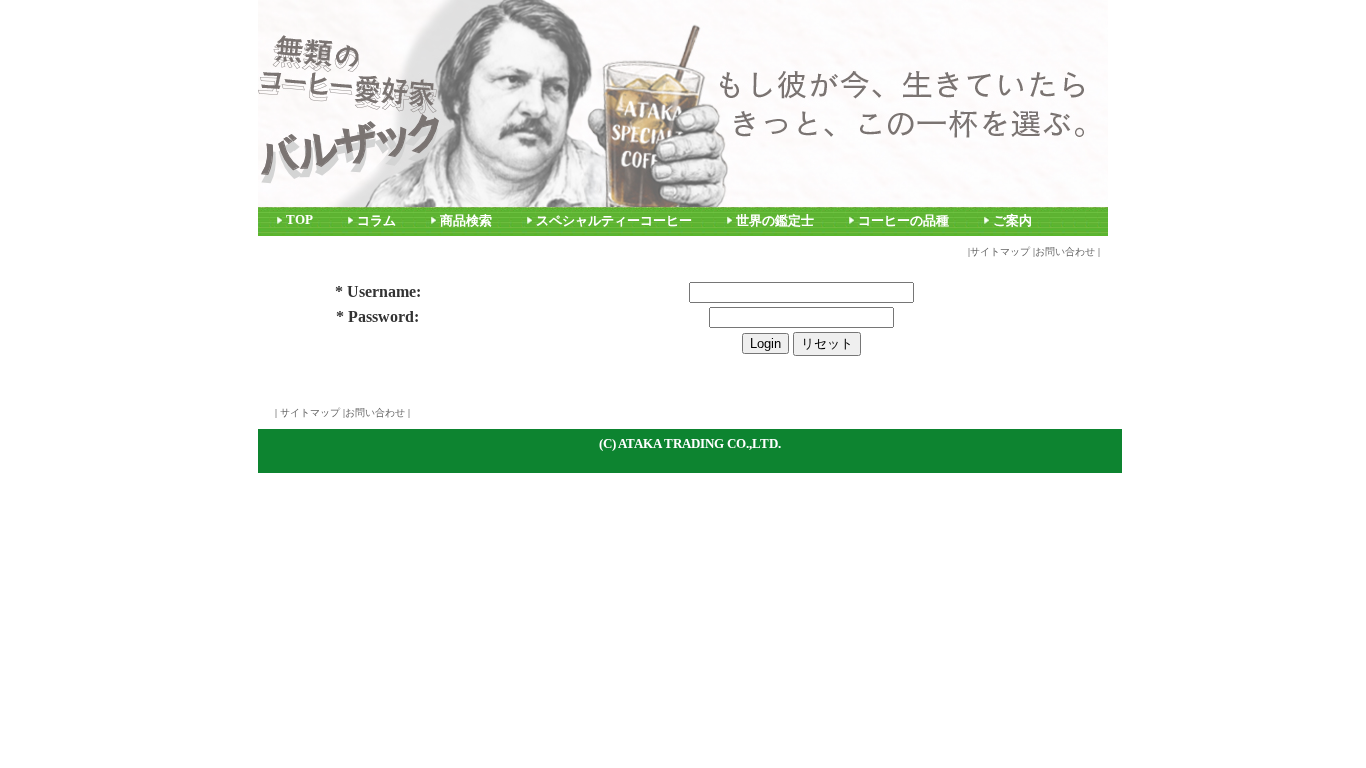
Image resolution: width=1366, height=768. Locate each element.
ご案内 (1012, 221)
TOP (299, 220)
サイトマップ (1000, 251)
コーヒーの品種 (903, 221)
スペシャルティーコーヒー (614, 221)
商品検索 (466, 221)
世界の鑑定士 (775, 221)
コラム (376, 221)
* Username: (378, 291)
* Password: (377, 316)
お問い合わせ (1065, 251)
